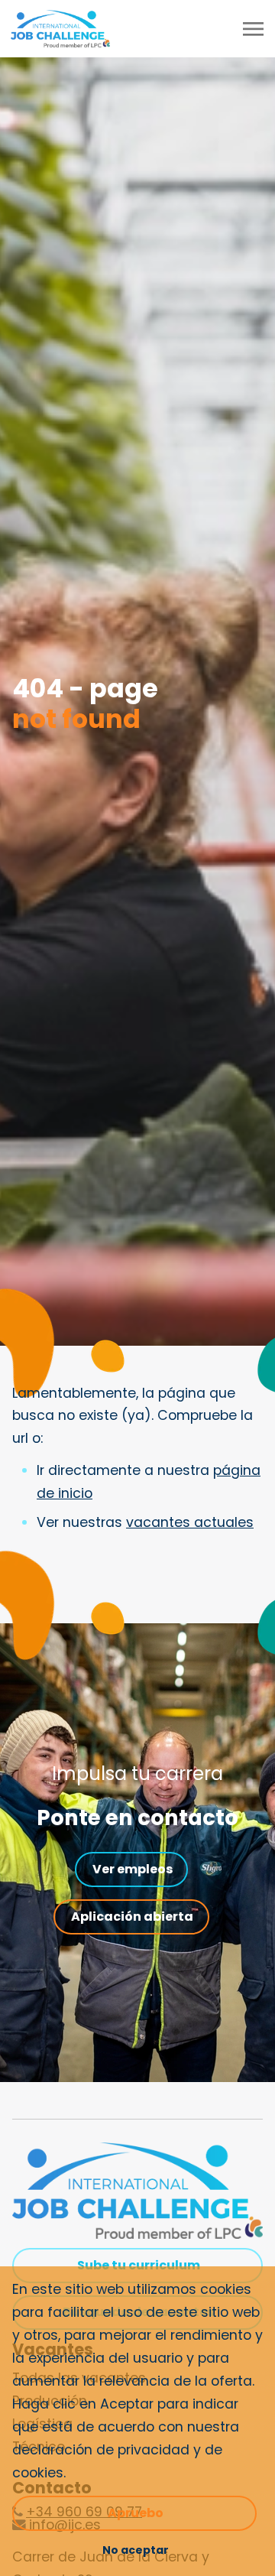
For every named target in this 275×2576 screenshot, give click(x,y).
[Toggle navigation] (254, 29)
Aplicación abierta (132, 1917)
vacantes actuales (190, 1522)
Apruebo (136, 2513)
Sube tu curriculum (139, 2265)
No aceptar (136, 2550)
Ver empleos (133, 1869)
